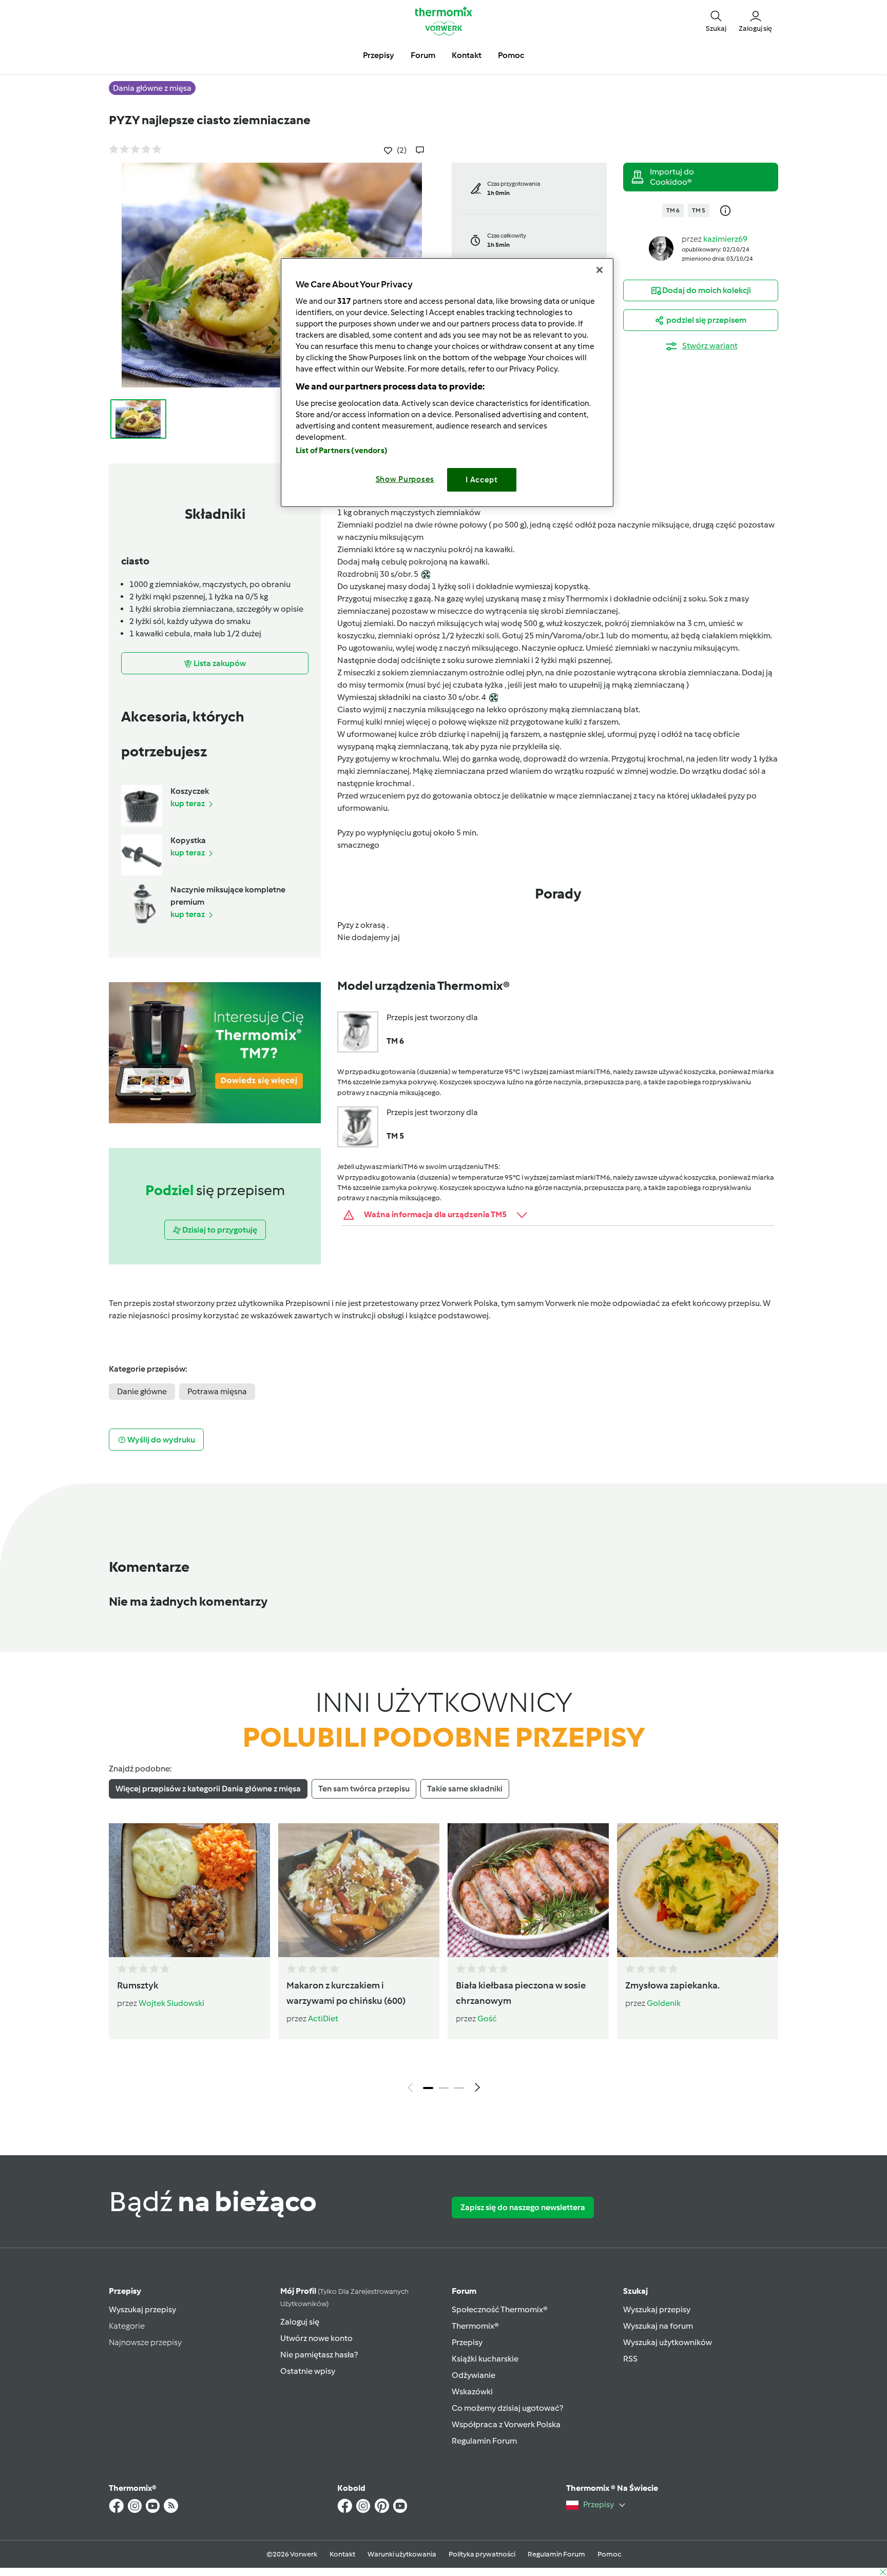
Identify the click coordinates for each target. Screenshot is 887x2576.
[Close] (600, 270)
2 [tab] (444, 2088)
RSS (630, 2359)
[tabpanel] (444, 1960)
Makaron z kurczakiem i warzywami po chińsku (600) (346, 1993)
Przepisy (125, 2291)
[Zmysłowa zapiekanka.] (698, 1890)
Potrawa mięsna (217, 1391)
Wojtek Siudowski (171, 2003)
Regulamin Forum (484, 2441)
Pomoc (609, 2554)
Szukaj (635, 2291)
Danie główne (142, 1391)
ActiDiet (323, 2018)
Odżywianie (474, 2375)
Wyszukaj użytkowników (668, 2342)
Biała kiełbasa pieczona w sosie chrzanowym (521, 1993)
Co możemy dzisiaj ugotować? (507, 2408)
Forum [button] (423, 55)
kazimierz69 (725, 239)
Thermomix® (475, 2326)
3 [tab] (459, 2088)
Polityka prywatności (482, 2554)
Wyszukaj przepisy (142, 2309)
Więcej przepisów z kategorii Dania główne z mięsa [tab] (208, 1789)
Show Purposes (405, 479)
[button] (716, 21)
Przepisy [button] (379, 55)
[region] (447, 383)
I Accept (482, 480)
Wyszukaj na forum (658, 2326)
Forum (464, 2291)
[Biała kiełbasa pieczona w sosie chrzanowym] (528, 1890)
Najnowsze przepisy (145, 2342)
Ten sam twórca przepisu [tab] (364, 1789)
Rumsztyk (138, 1985)
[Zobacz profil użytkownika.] (661, 248)
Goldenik (664, 2003)
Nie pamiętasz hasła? (319, 2355)
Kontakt (342, 2554)
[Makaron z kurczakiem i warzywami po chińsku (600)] (359, 1890)
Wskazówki (472, 2392)
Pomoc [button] (511, 55)
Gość (487, 2018)
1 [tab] (428, 2088)
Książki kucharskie (485, 2359)
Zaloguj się (300, 2322)
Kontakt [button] (467, 55)
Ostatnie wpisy (308, 2371)
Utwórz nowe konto (316, 2338)
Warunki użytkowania (402, 2554)
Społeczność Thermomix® (500, 2309)
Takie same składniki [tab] (465, 1789)
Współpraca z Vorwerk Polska (506, 2424)
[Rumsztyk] (189, 1890)
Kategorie (127, 2326)
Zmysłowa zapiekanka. (672, 1985)
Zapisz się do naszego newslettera (523, 2207)
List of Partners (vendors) (342, 451)
